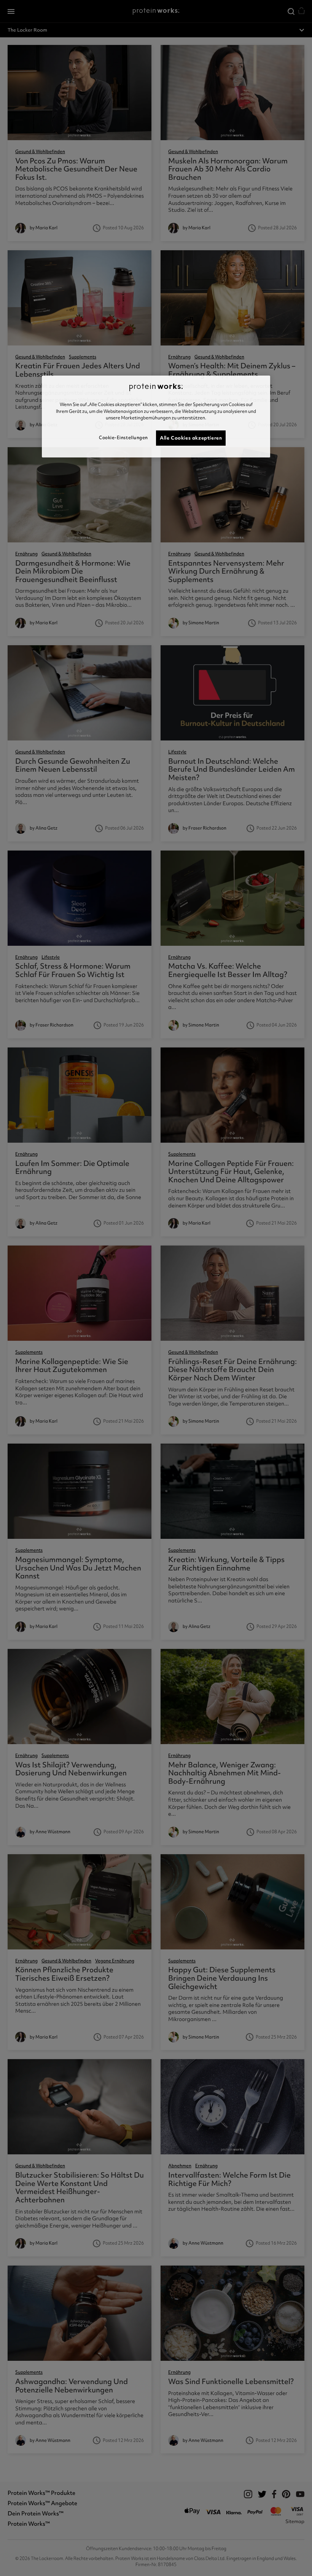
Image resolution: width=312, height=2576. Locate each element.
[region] (156, 417)
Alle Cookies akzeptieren (191, 438)
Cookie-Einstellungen (123, 438)
